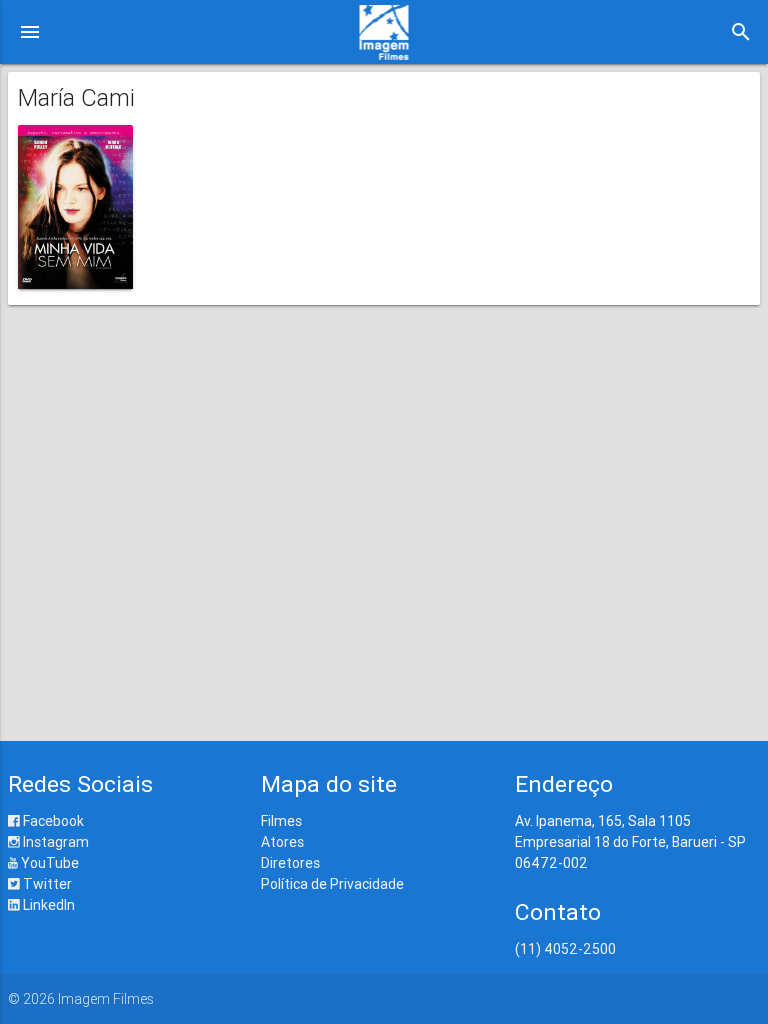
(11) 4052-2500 (565, 949)
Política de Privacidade (332, 884)
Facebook (52, 821)
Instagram (54, 842)
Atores (282, 842)
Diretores (290, 863)
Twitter (46, 884)
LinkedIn (47, 905)
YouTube (48, 863)
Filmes (281, 821)
